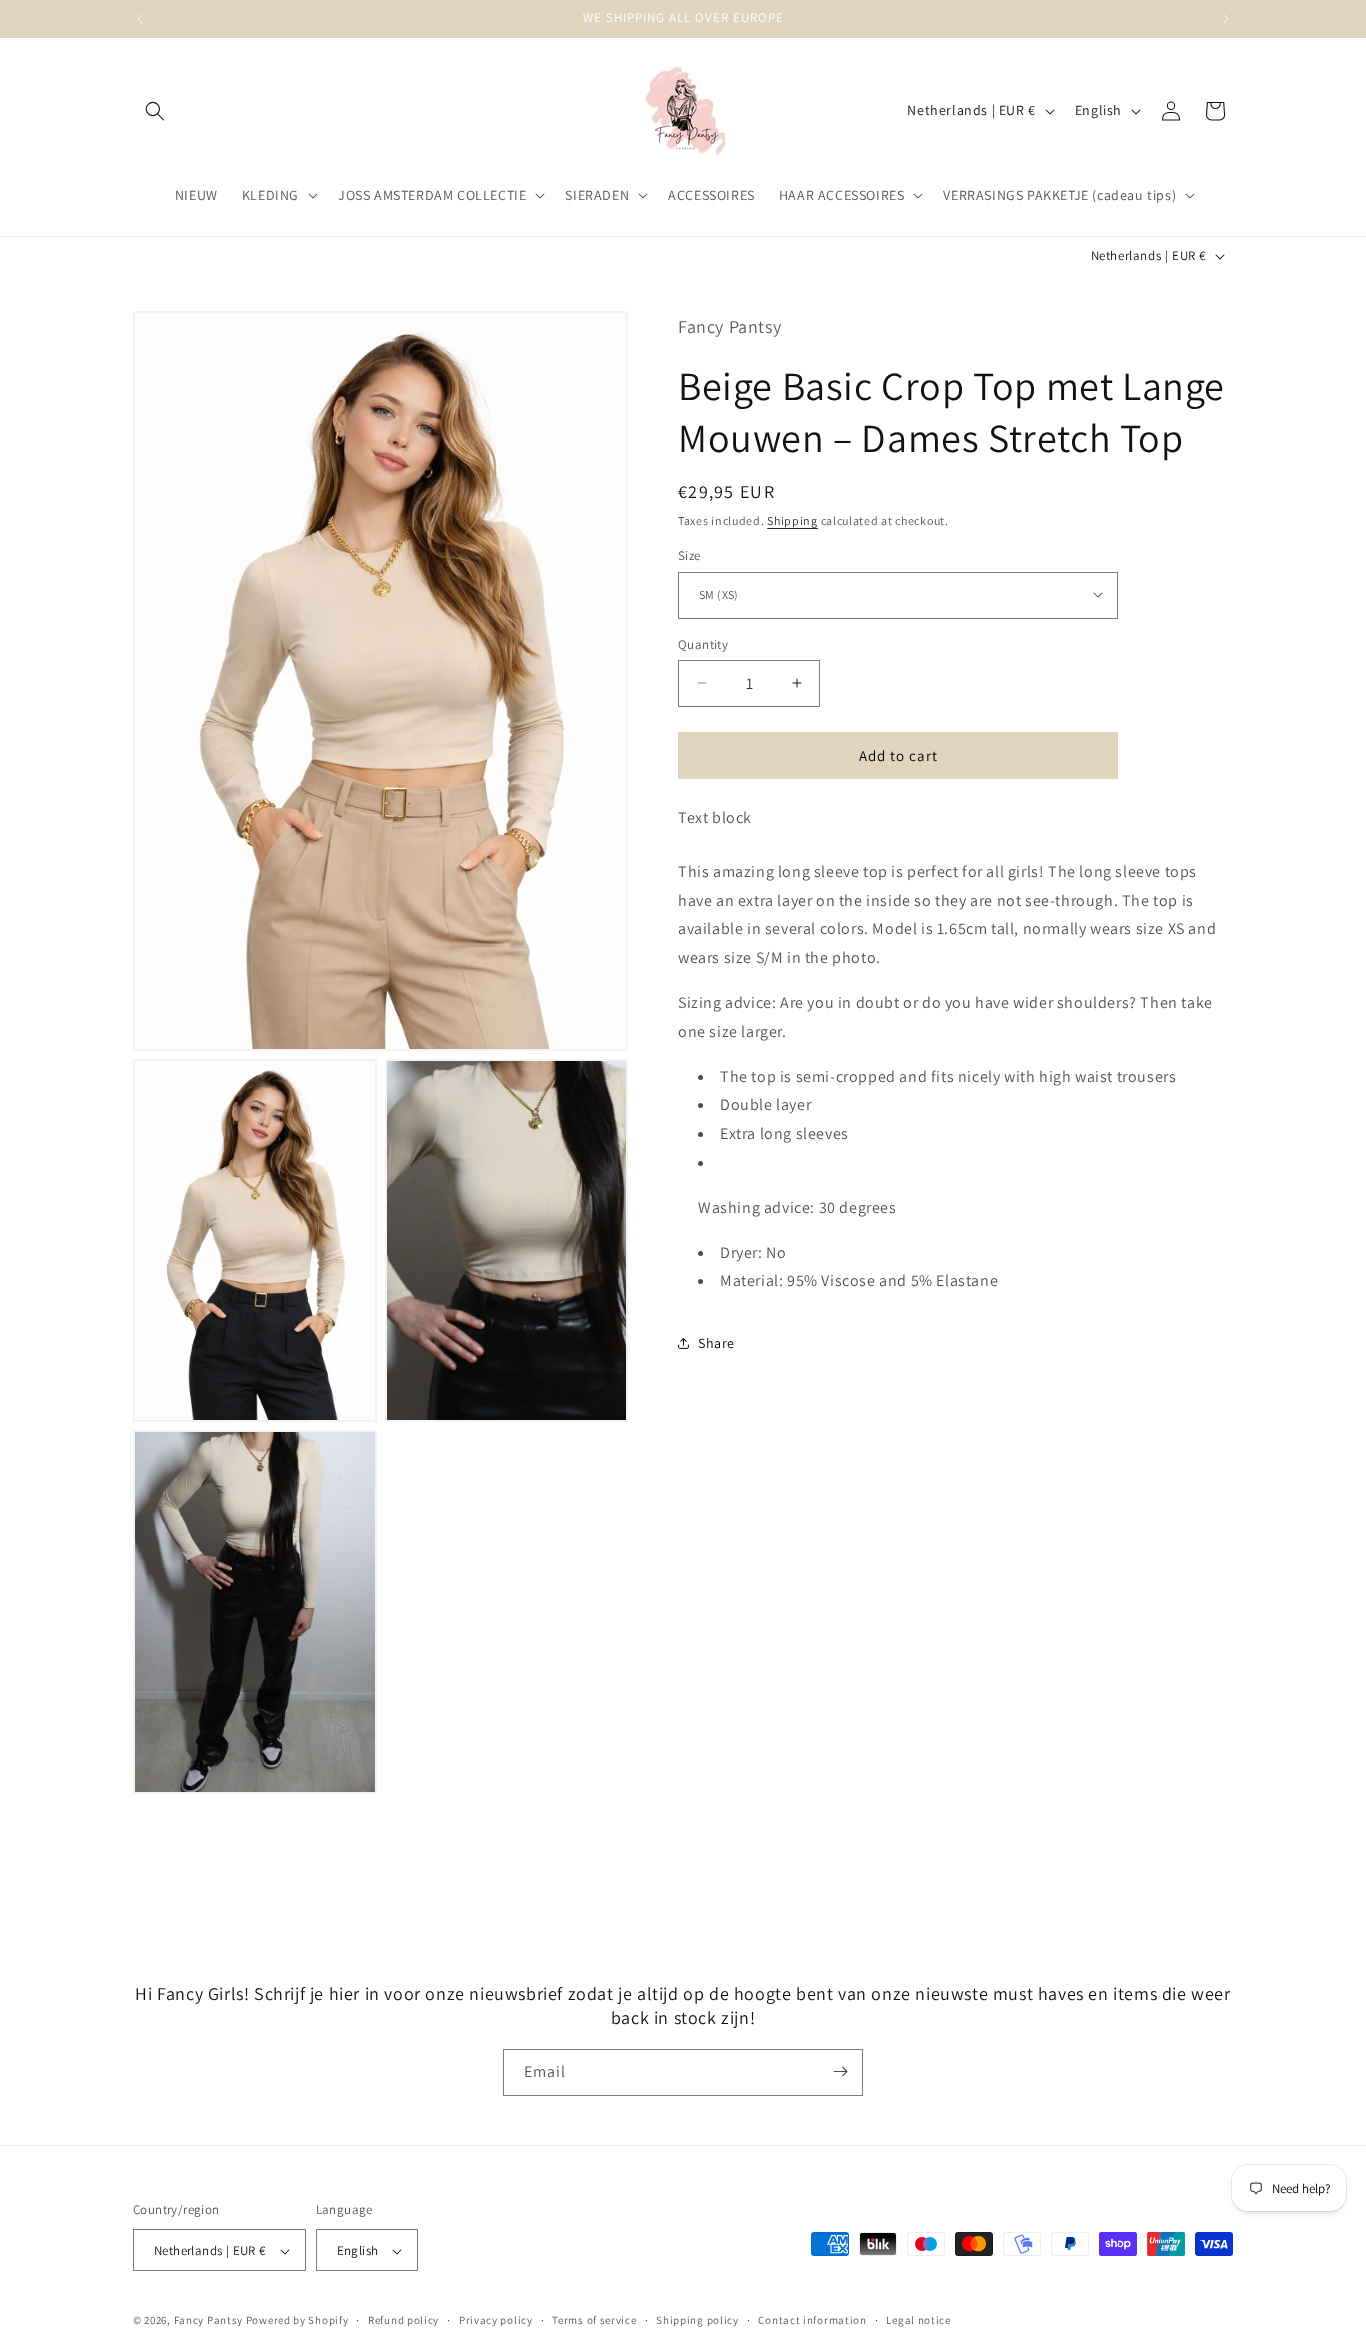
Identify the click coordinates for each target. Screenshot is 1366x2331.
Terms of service (594, 2321)
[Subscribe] (840, 2071)
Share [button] (716, 1342)
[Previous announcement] (140, 19)
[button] (155, 111)
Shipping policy (697, 2321)
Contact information (812, 2321)
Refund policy (403, 2321)
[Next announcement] (1226, 19)
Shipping (792, 519)
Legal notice (918, 2321)
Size (689, 554)
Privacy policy (496, 2321)
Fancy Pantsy (208, 2321)
